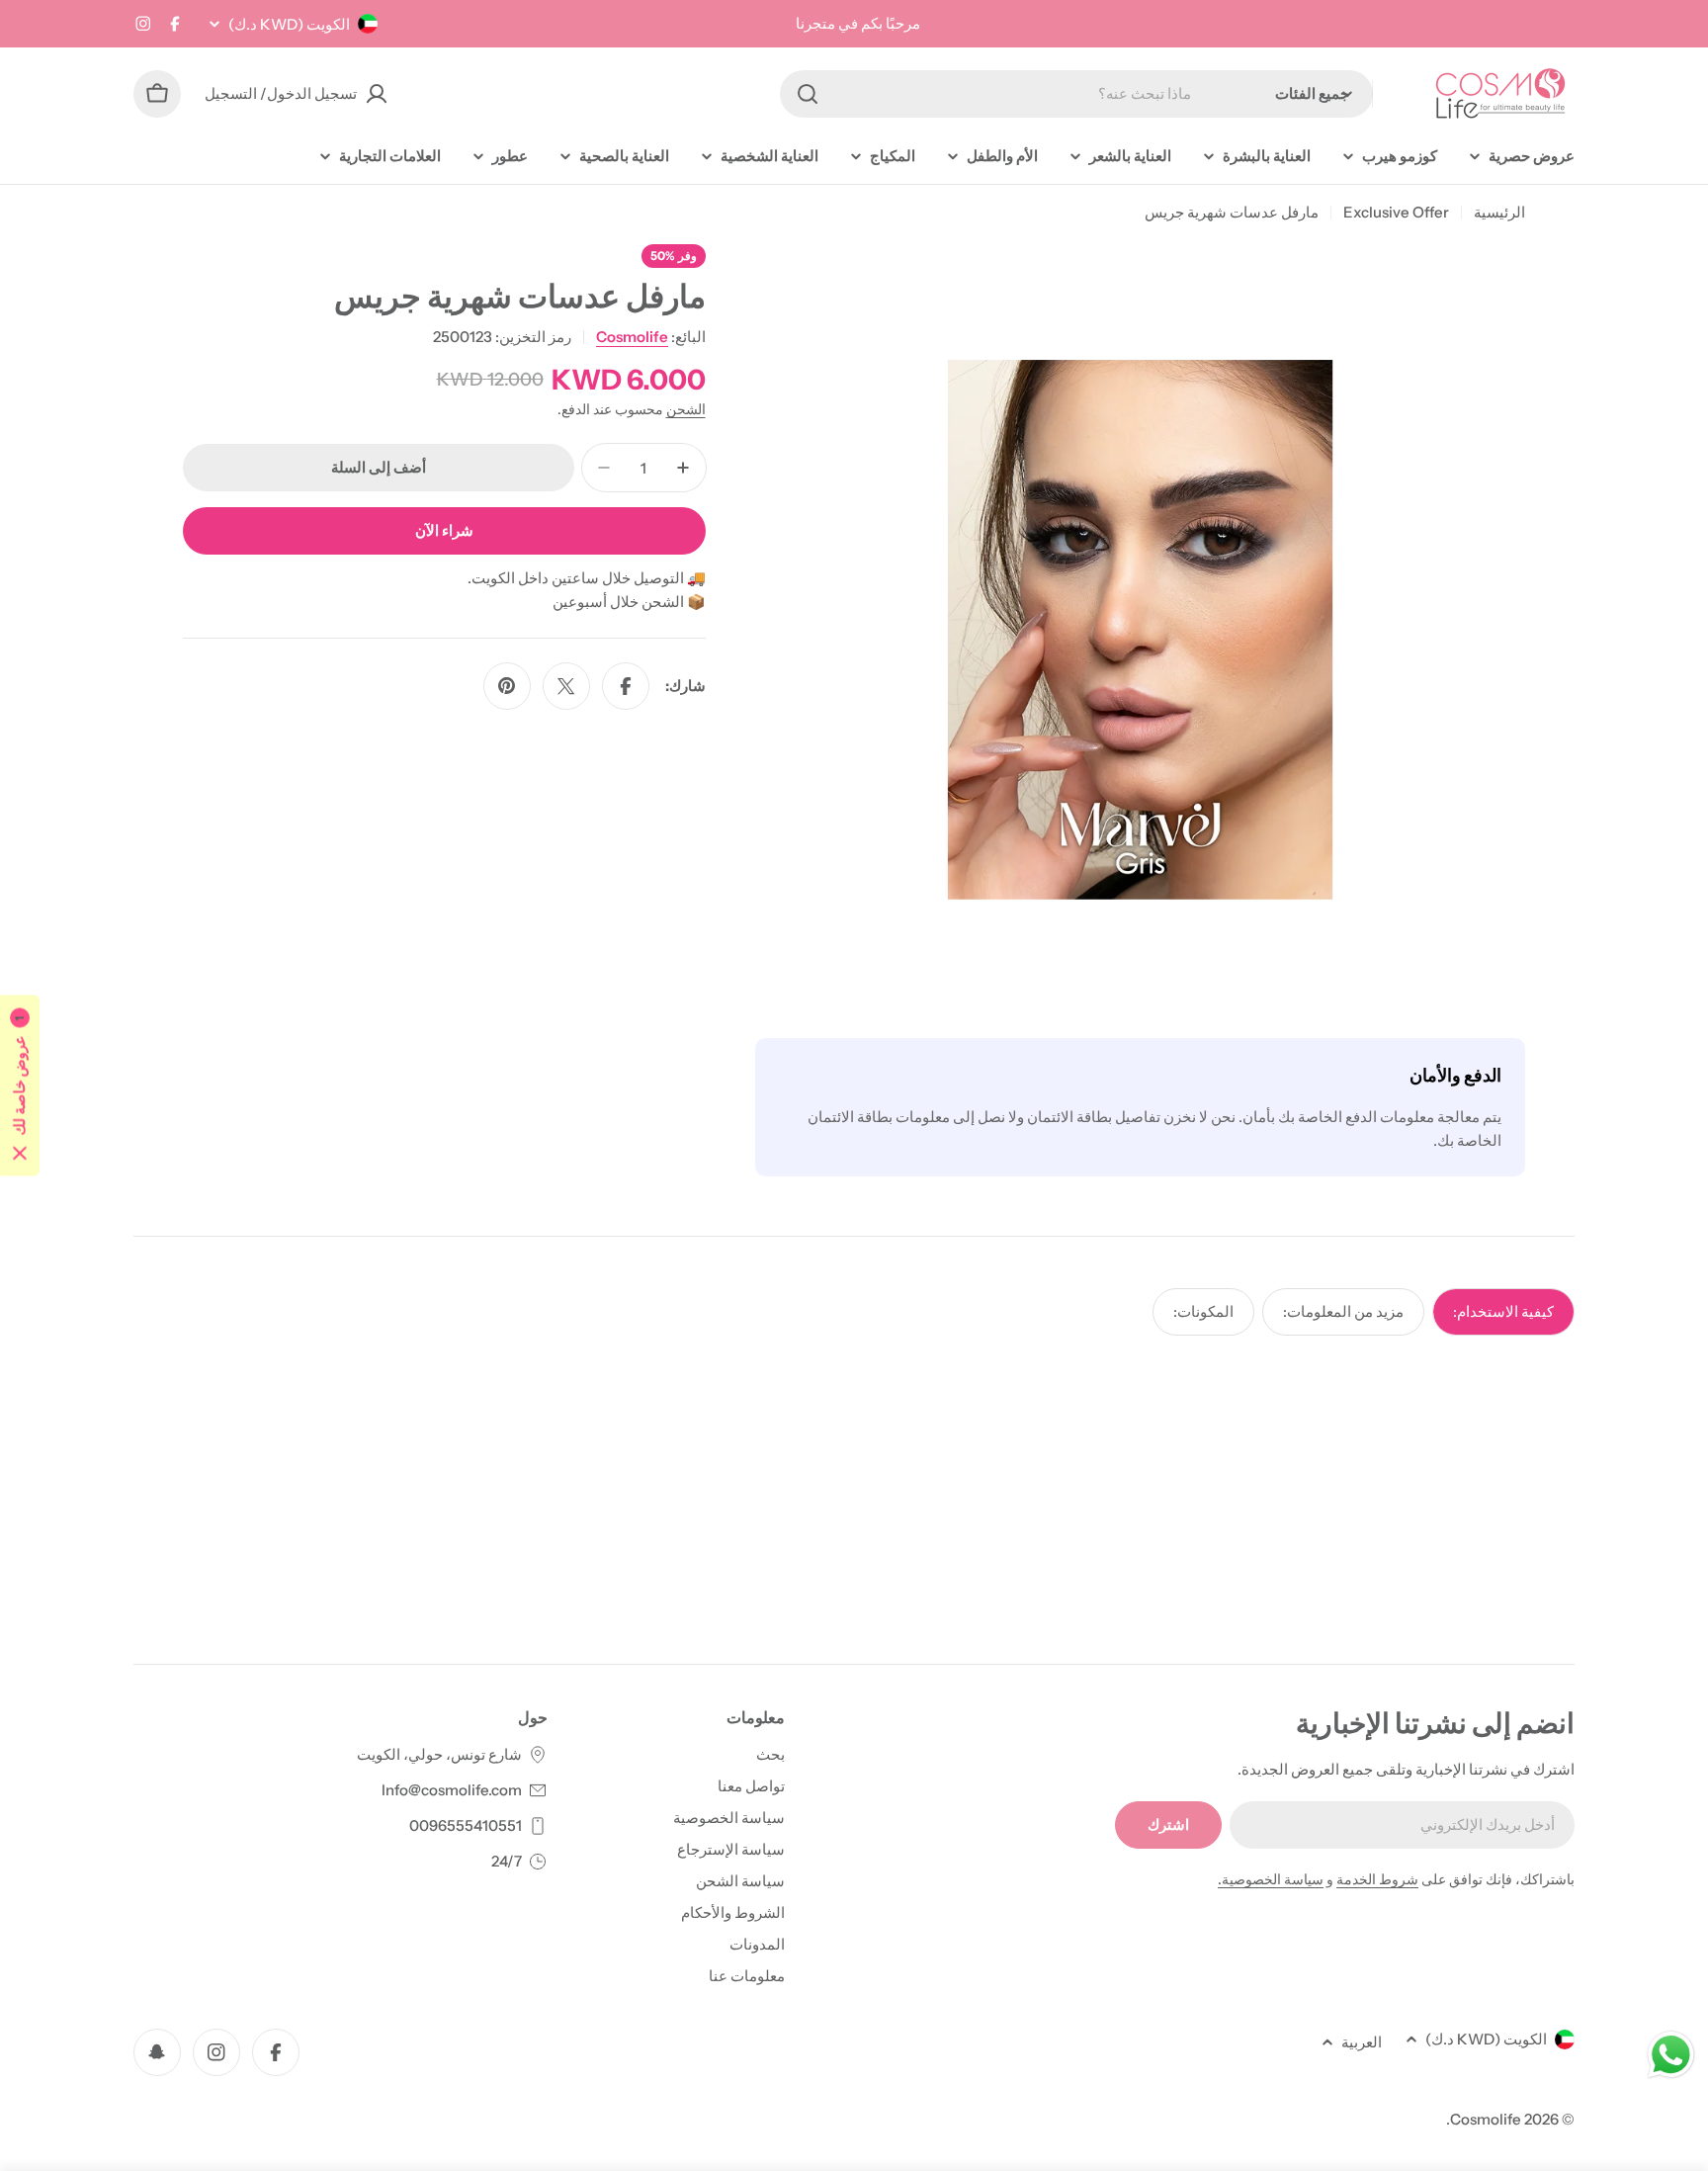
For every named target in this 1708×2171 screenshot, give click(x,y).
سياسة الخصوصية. (1271, 1879)
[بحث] (808, 94)
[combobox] (1076, 94)
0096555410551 (466, 1825)
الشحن (686, 409)
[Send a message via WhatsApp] (1671, 2055)
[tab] (1503, 1312)
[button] (20, 1086)
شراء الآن (444, 530)
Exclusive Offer (1396, 212)
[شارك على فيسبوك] (626, 686)
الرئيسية (1499, 212)
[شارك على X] (566, 686)
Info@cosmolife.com (452, 1790)
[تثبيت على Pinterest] (507, 686)
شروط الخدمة (1377, 1879)
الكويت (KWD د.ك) (289, 24)
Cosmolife (632, 337)
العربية (1362, 2042)
